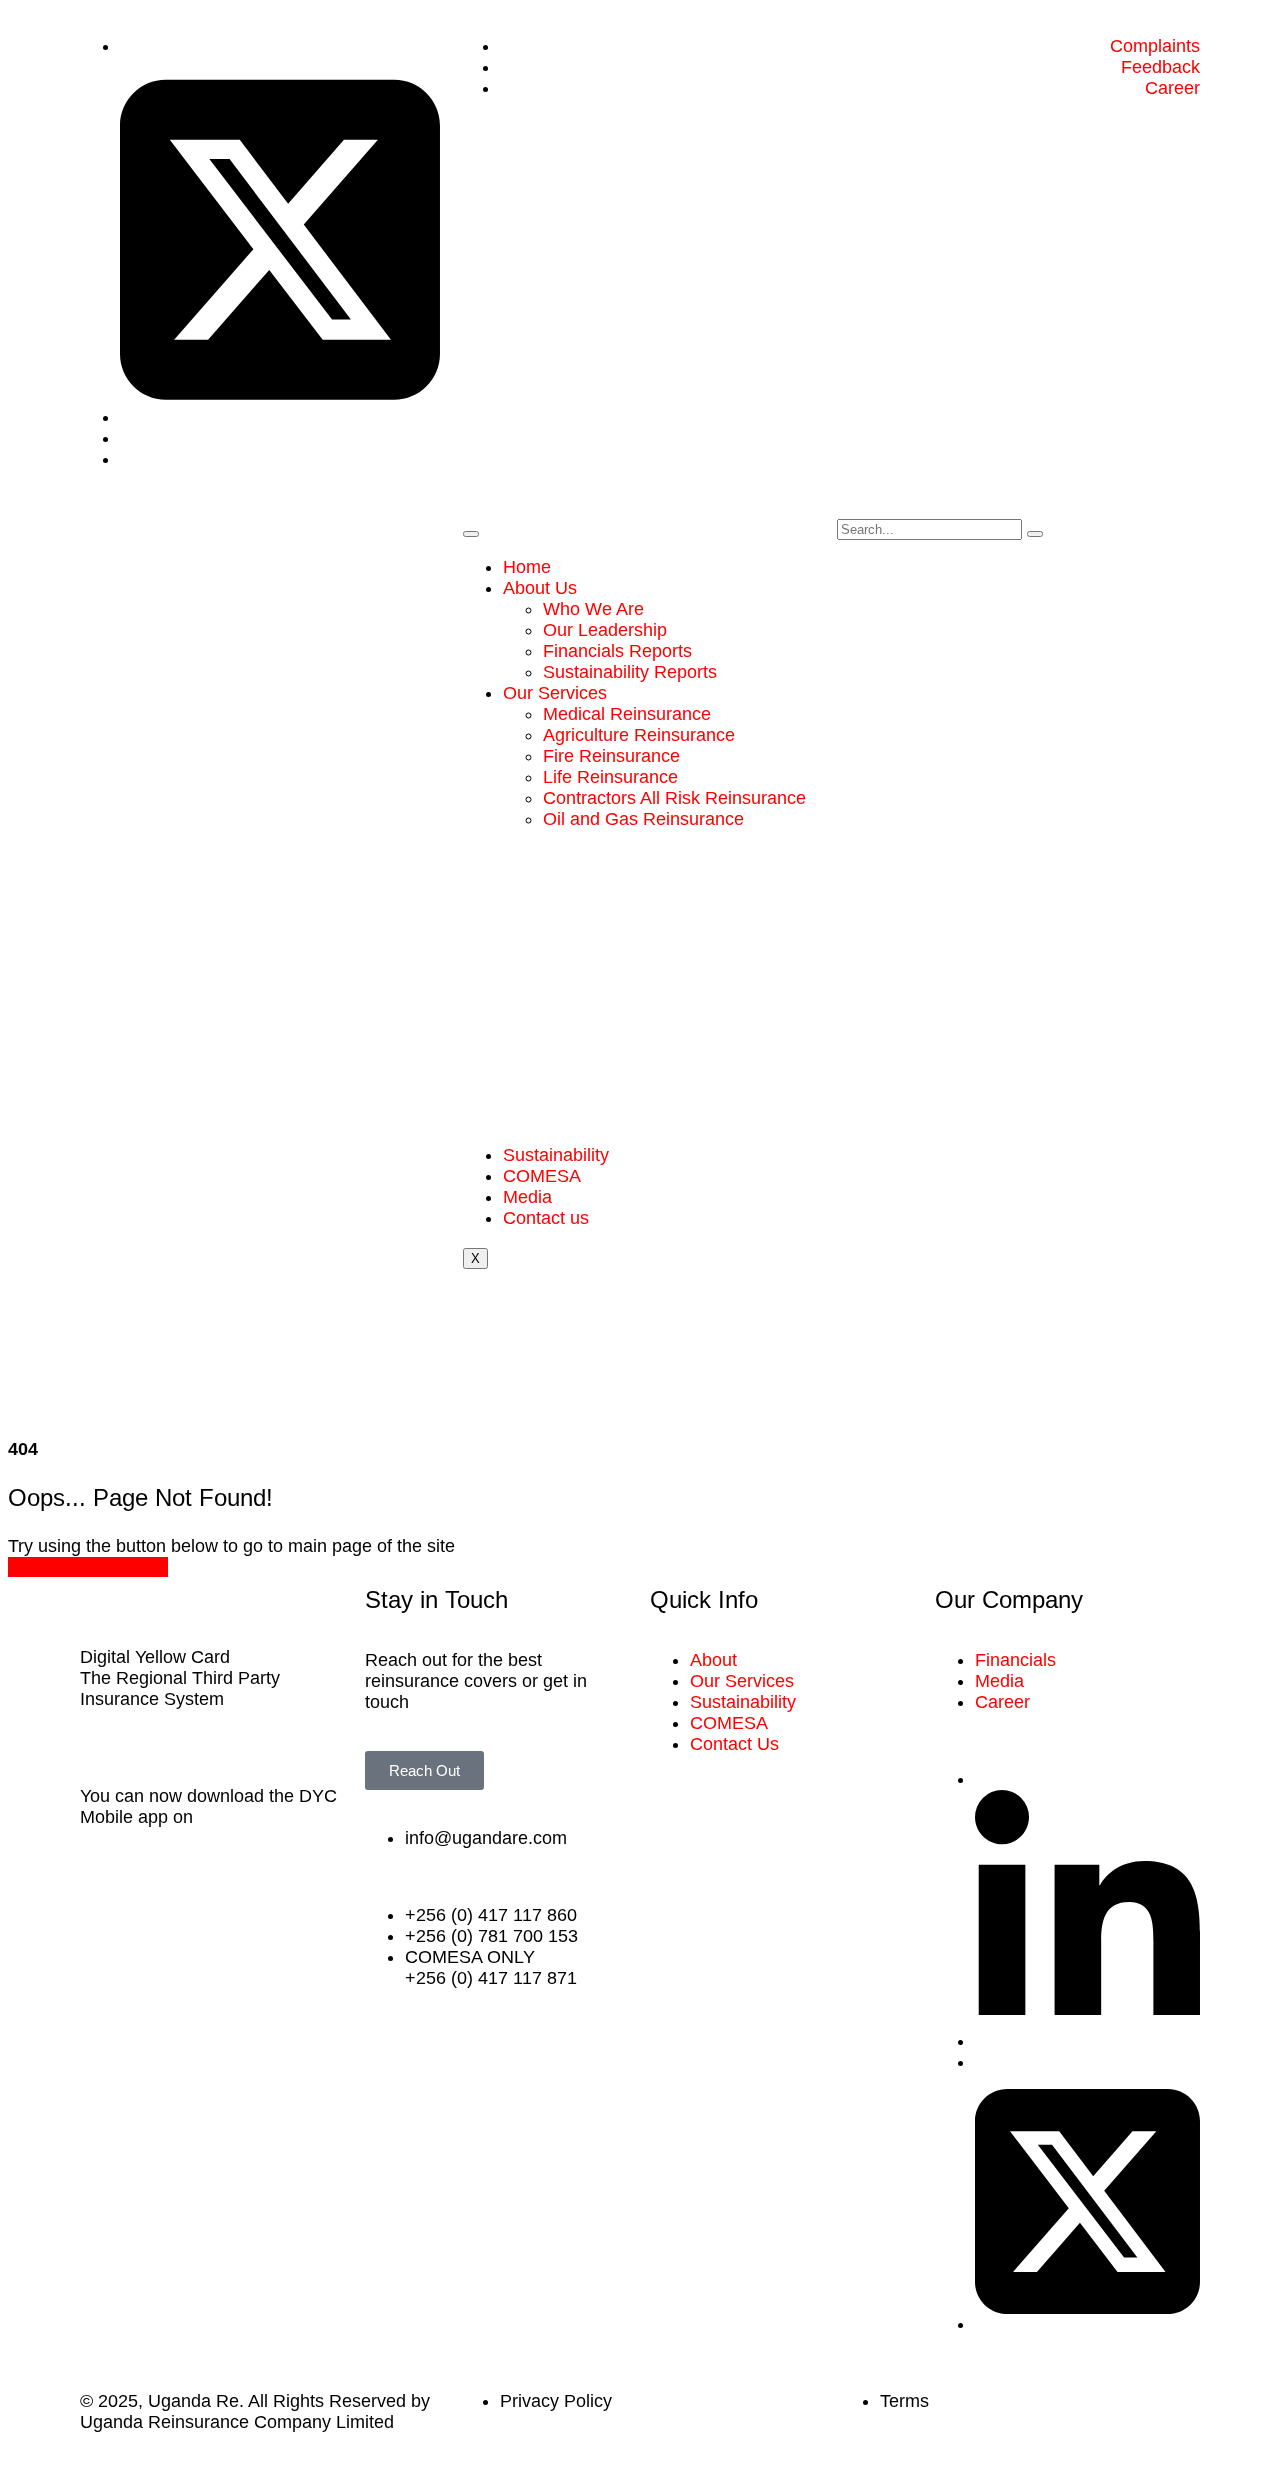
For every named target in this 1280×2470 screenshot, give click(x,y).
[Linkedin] (1087, 2041)
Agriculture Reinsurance (639, 735)
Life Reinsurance (610, 777)
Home (527, 567)
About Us (540, 588)
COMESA (542, 1176)
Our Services (555, 693)
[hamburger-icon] (471, 534)
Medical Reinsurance (627, 714)
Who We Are (593, 609)
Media (527, 1197)
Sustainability (556, 1155)
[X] (280, 417)
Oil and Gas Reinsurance (643, 819)
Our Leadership (605, 630)
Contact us (546, 1218)
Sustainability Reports (630, 672)
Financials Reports (617, 651)
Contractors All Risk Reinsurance (674, 798)
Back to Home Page (88, 1567)
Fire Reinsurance (611, 756)
